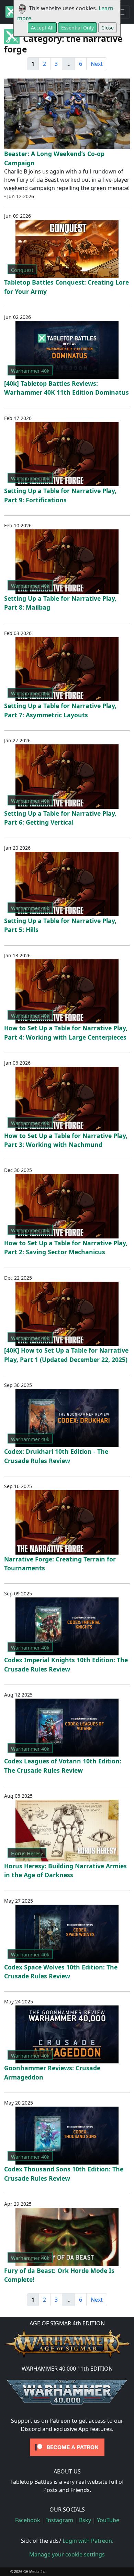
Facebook (28, 2520)
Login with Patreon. (88, 2541)
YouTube (108, 2520)
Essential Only (77, 28)
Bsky (85, 2520)
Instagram (60, 2520)
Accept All (42, 28)
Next (97, 64)
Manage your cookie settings (67, 2554)
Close (108, 28)
